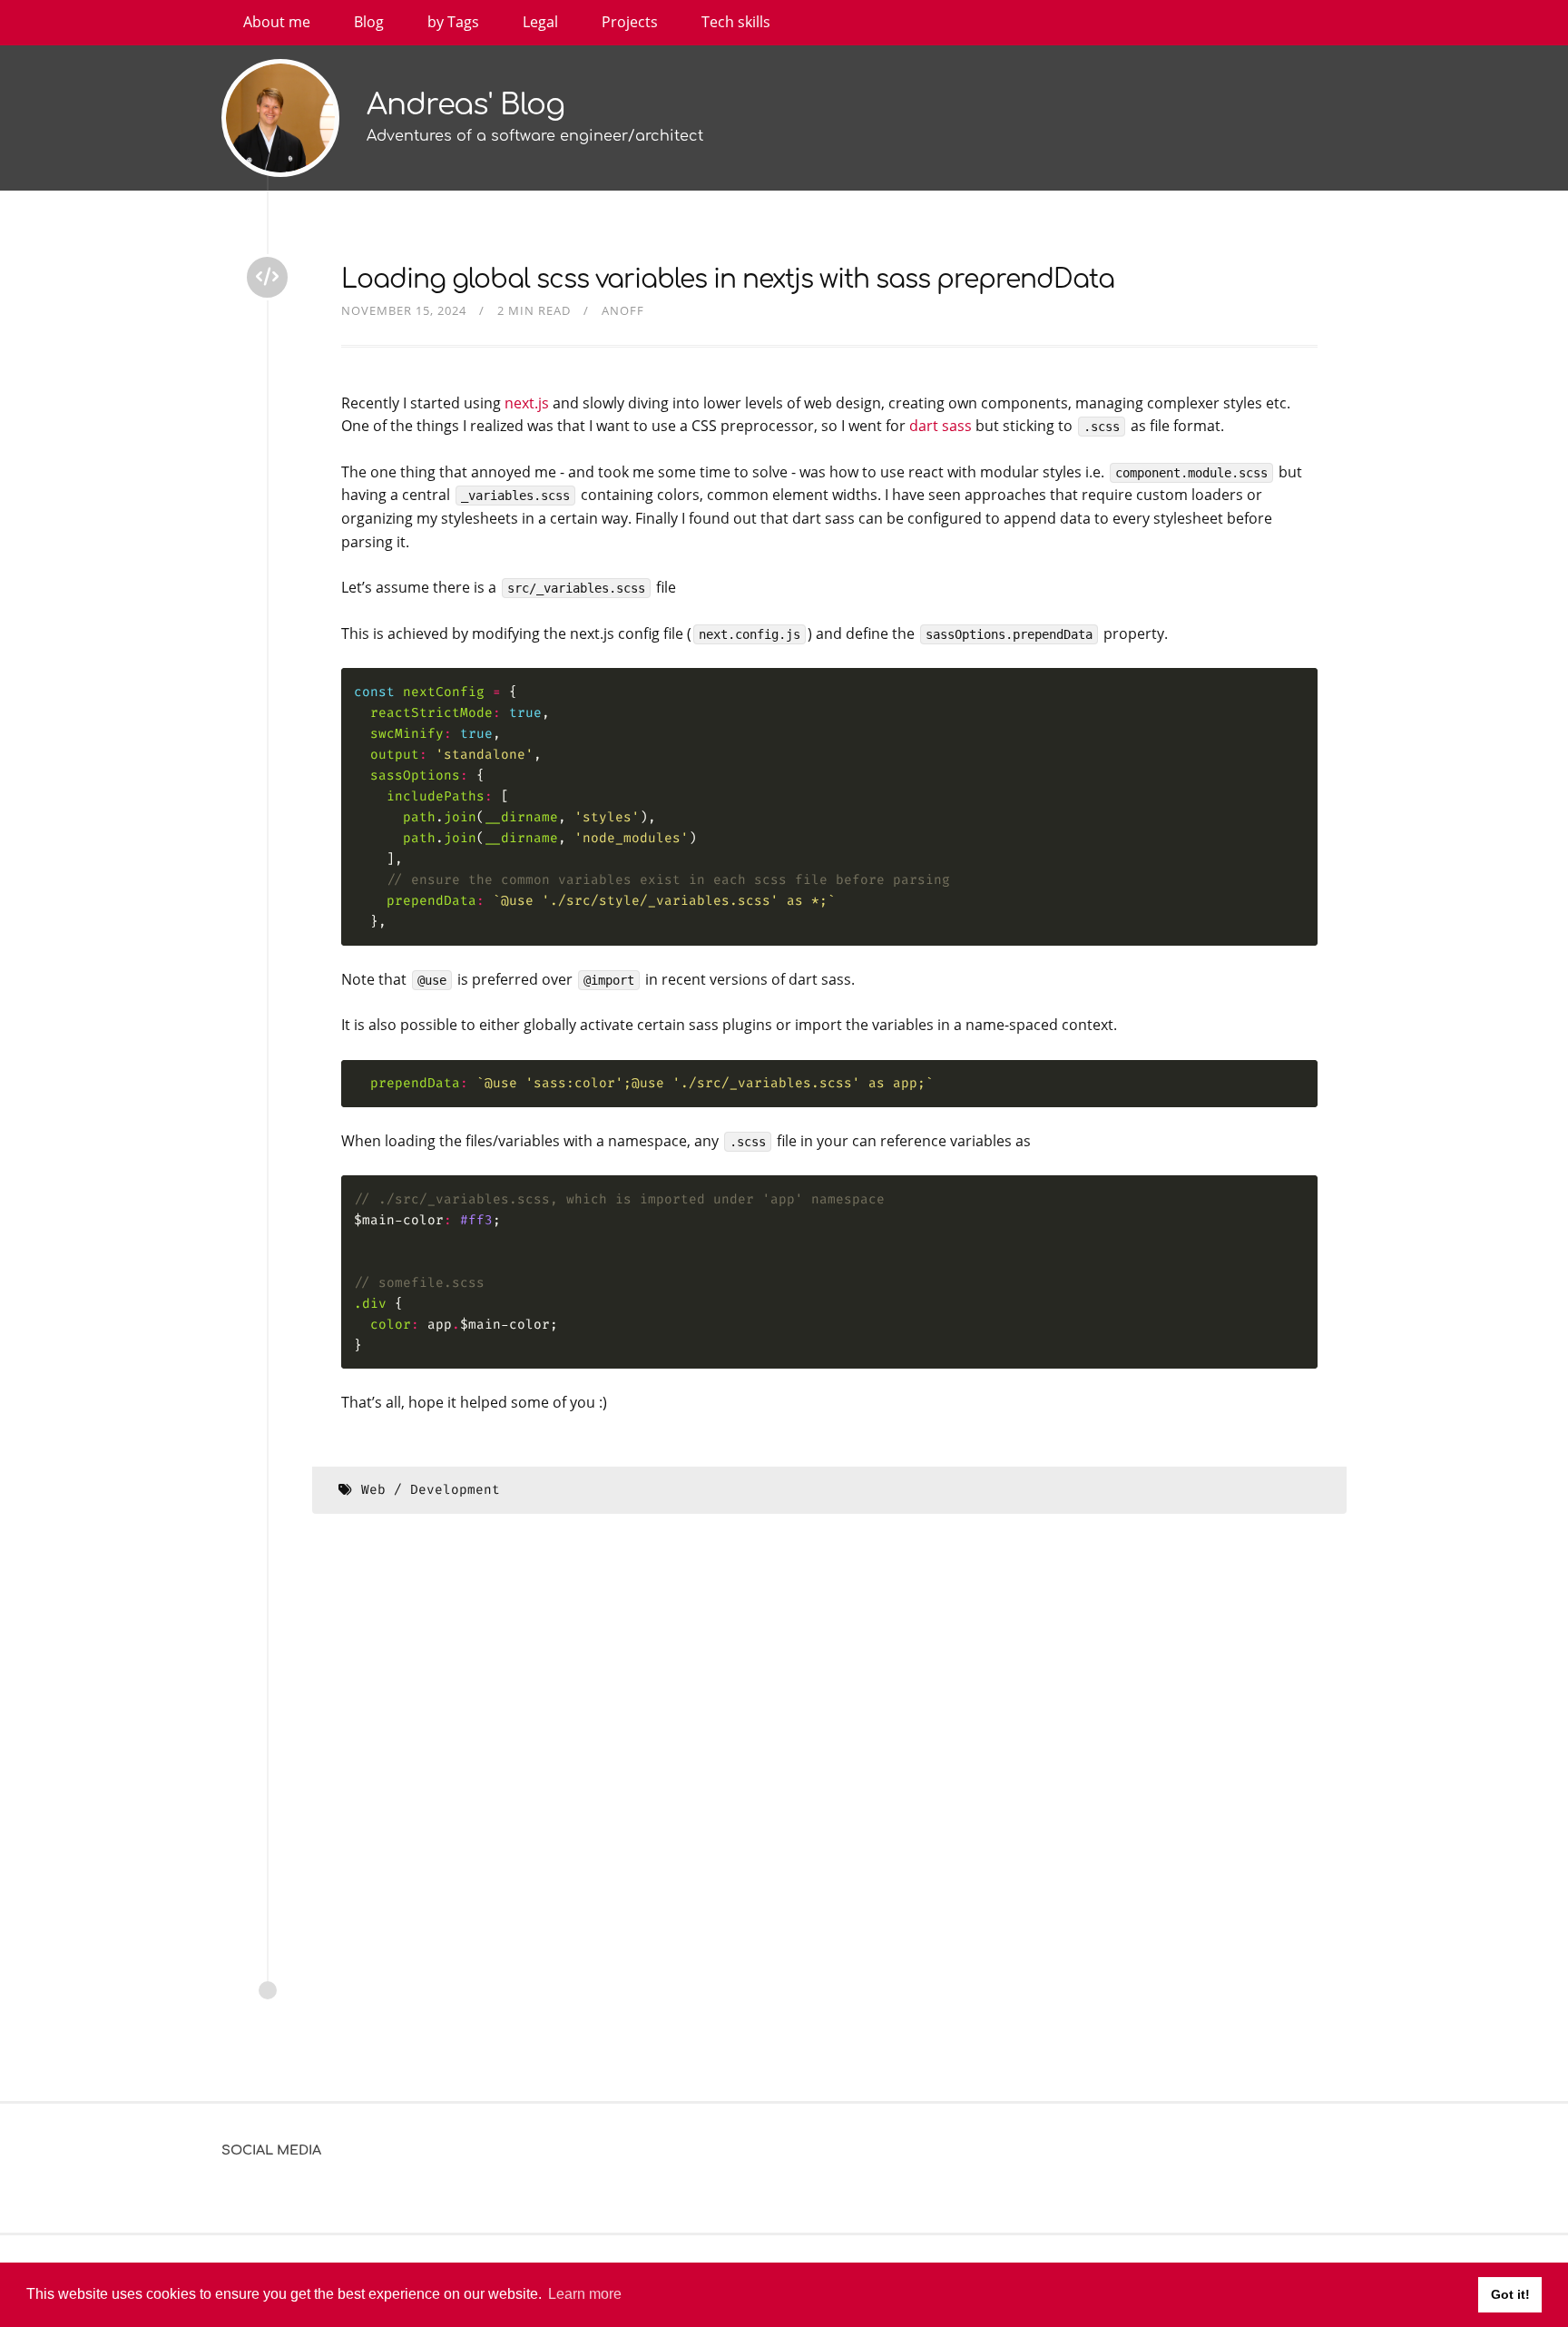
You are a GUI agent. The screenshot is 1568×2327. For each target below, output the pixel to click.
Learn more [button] (585, 2294)
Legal (540, 22)
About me (277, 22)
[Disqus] (829, 1777)
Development (455, 1490)
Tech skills (736, 22)
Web (373, 1490)
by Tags (453, 22)
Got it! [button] (1510, 2294)
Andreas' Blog (465, 105)
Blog (369, 22)
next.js (527, 403)
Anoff (623, 310)
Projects (630, 22)
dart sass (941, 426)
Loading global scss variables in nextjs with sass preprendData (728, 280)
